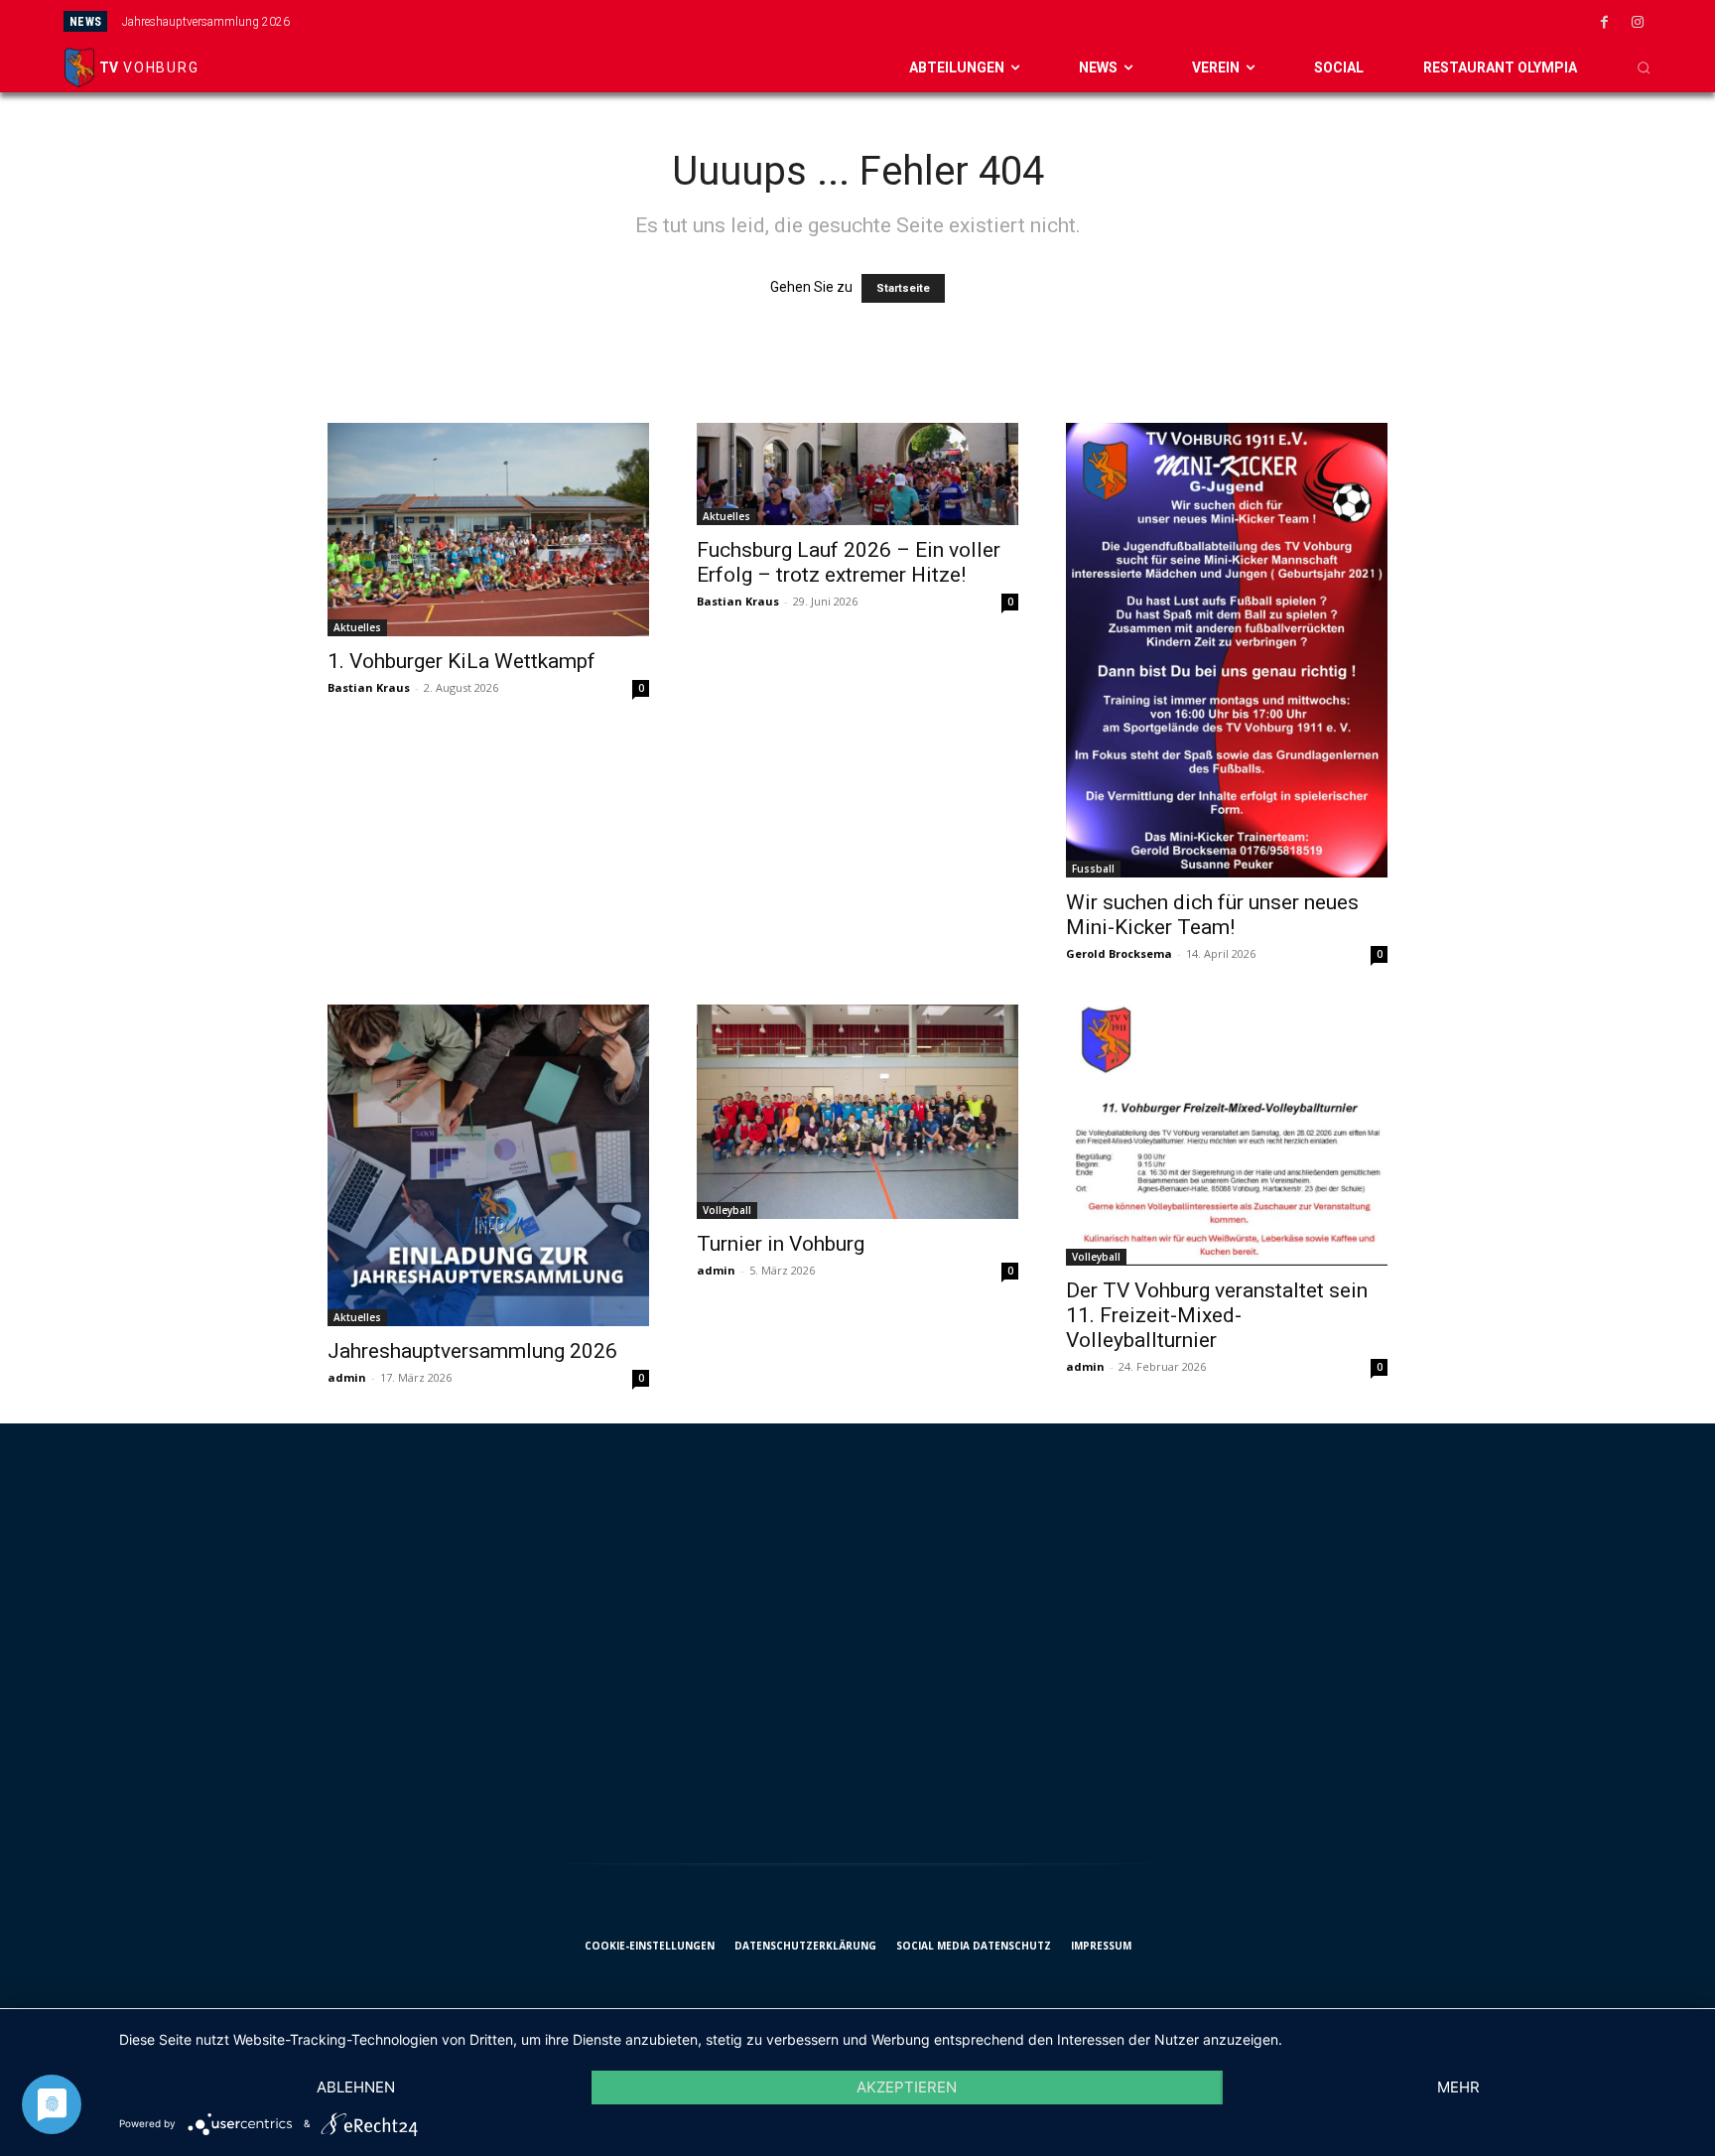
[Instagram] (1638, 23)
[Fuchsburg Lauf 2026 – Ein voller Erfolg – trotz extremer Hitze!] (857, 474)
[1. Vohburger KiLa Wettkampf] (488, 530)
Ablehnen (356, 2087)
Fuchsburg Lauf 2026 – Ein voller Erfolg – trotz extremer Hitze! (849, 562)
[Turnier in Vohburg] (857, 1112)
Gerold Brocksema (1119, 953)
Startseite (903, 288)
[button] (1644, 67)
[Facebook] (1605, 23)
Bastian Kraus (369, 687)
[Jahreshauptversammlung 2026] (488, 1165)
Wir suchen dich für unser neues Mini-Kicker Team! (1212, 915)
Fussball (1093, 869)
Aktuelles (357, 627)
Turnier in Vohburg (781, 1244)
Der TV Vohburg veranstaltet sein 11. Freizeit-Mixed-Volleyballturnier (1217, 1315)
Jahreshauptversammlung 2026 (206, 22)
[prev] (949, 21)
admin (347, 1377)
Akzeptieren (907, 2087)
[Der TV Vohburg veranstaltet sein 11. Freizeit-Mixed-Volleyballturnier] (1227, 1135)
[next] (981, 21)
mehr (1458, 2087)
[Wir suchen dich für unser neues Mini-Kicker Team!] (1227, 650)
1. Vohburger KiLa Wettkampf (462, 661)
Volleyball (727, 1210)
